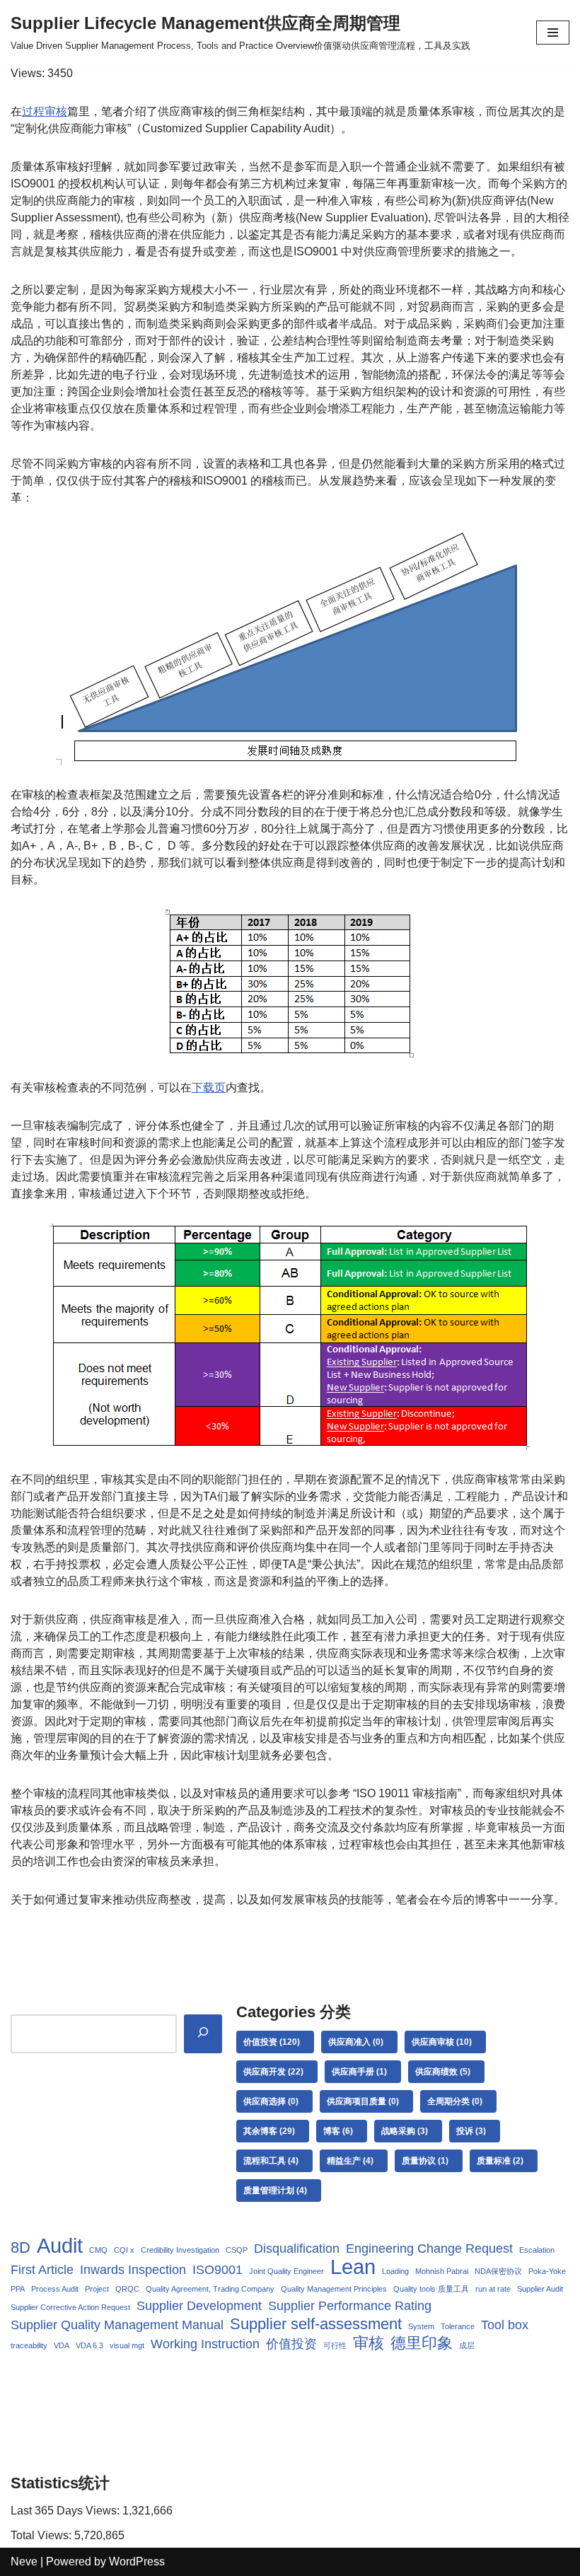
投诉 (471, 2131)
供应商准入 (356, 2042)
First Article (42, 2270)
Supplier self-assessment (316, 2324)
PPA (18, 2289)
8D (21, 2248)
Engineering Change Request (429, 2249)
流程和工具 (271, 2161)
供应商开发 (273, 2072)
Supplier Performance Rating (350, 2306)
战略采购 (405, 2131)
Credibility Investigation (180, 2250)
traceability (29, 2345)
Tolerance (458, 2326)
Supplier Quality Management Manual (117, 2325)
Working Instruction (205, 2344)
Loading (395, 2271)
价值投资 (272, 2042)
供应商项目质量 (363, 2101)
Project (97, 2289)
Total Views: (42, 2535)
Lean (353, 2267)
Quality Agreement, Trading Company (210, 2289)
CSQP (237, 2250)
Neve (24, 2562)
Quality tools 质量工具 (431, 2289)
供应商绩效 (443, 2072)
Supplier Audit (540, 2289)
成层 (467, 2345)
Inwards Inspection (133, 2270)
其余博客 (269, 2131)
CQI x (124, 2250)
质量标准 (500, 2161)
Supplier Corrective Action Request (70, 2307)
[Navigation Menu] (553, 33)
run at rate (493, 2289)
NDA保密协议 (498, 2271)
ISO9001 (217, 2270)
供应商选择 (271, 2101)
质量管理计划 (275, 2191)
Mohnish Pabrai (442, 2271)
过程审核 (45, 111)
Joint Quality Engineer (286, 2271)
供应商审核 (442, 2042)
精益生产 (350, 2161)
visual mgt (127, 2345)
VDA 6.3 (89, 2345)
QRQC (127, 2289)
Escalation (537, 2250)
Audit (60, 2246)
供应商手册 (359, 2072)
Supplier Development (199, 2306)
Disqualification (297, 2249)
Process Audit (55, 2289)
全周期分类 (455, 2101)
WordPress (137, 2562)
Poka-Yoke (547, 2271)
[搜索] (203, 2034)
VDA (62, 2345)
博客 (338, 2131)
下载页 (209, 1087)
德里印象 (422, 2343)
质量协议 (425, 2161)
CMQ (98, 2250)
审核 (369, 2343)
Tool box (505, 2325)
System (421, 2326)
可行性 (335, 2345)
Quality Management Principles (334, 2289)
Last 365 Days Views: (66, 2511)
